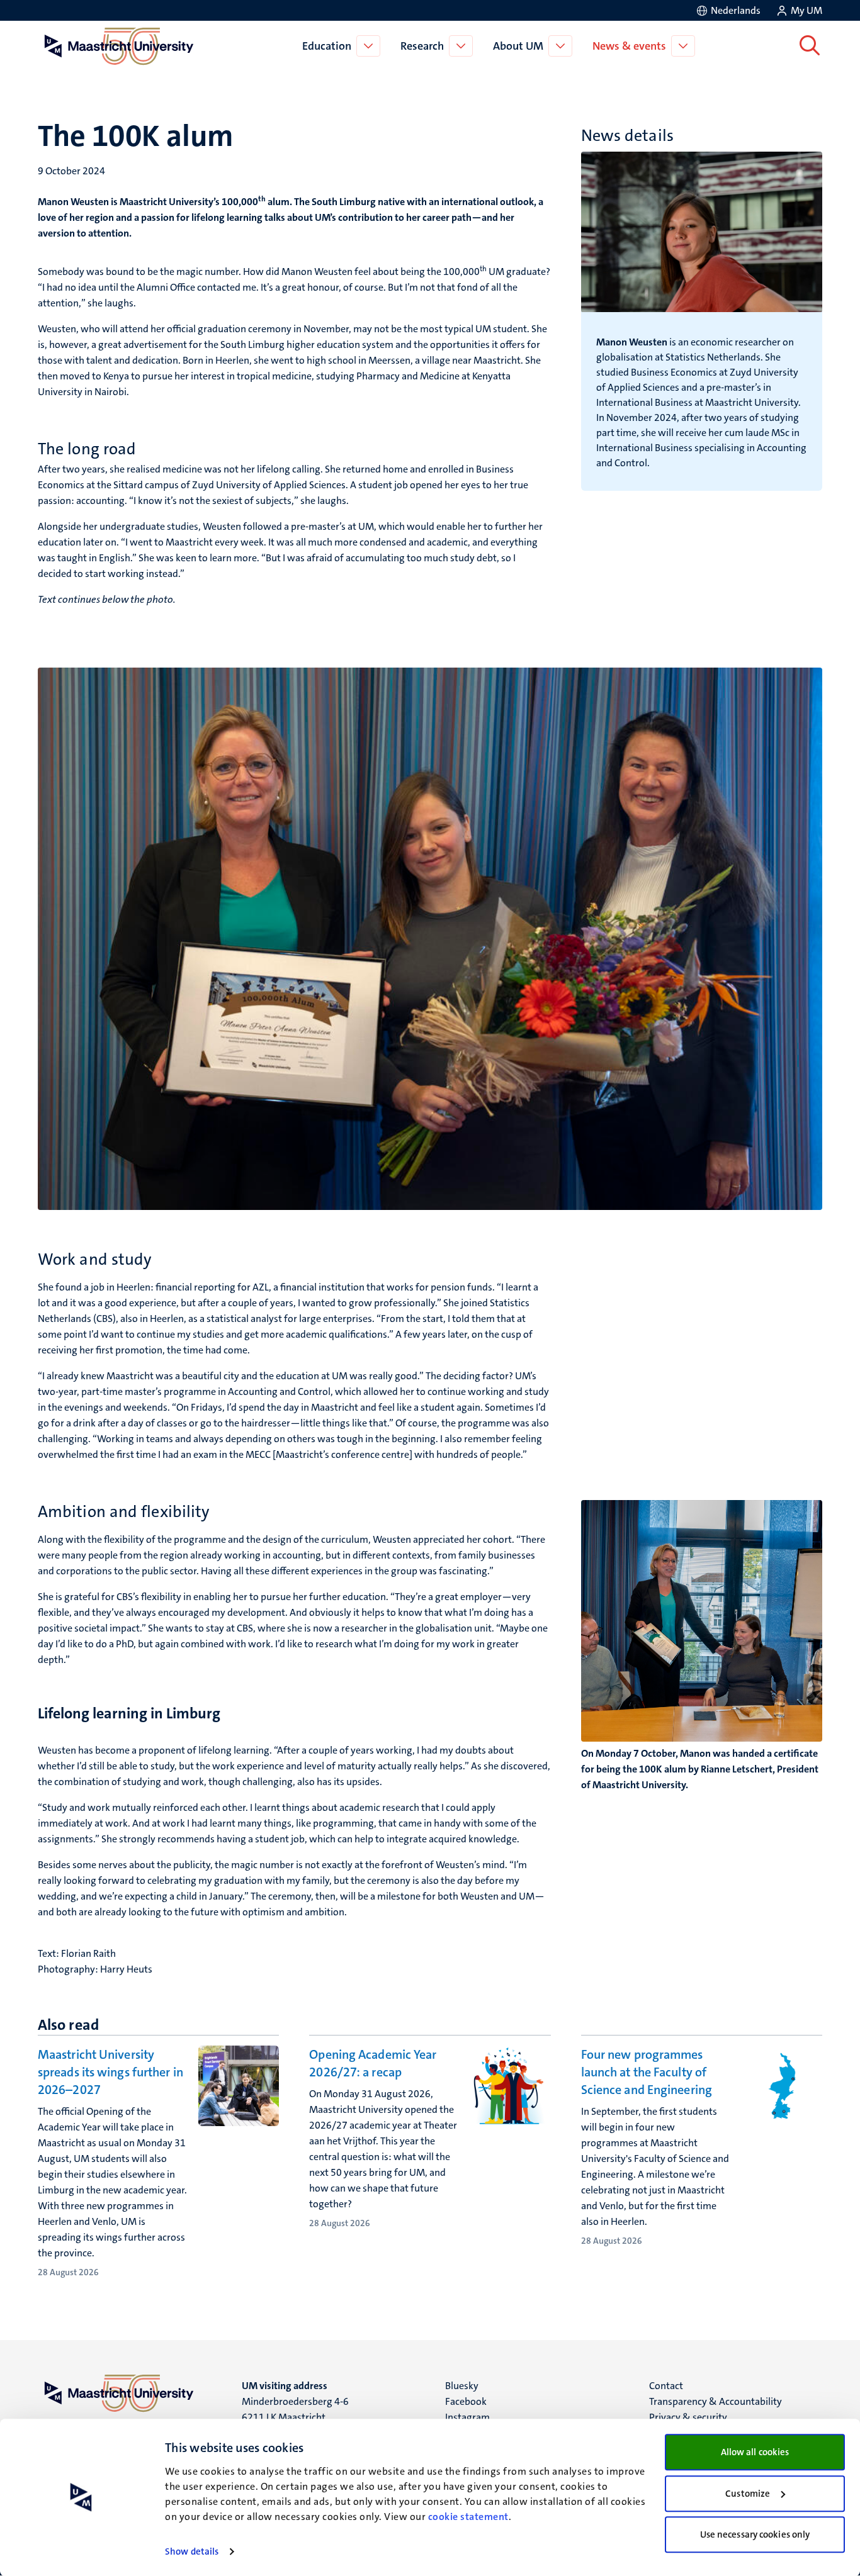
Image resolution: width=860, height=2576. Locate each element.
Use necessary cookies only (755, 2534)
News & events (629, 46)
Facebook (466, 2401)
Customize (748, 2494)
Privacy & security (688, 2417)
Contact (666, 2386)
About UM (518, 46)
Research (422, 46)
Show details (192, 2551)
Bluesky (462, 2386)
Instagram (467, 2417)
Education (327, 46)
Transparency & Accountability (716, 2401)
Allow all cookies (755, 2452)
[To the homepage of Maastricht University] (119, 46)
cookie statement (468, 2517)
